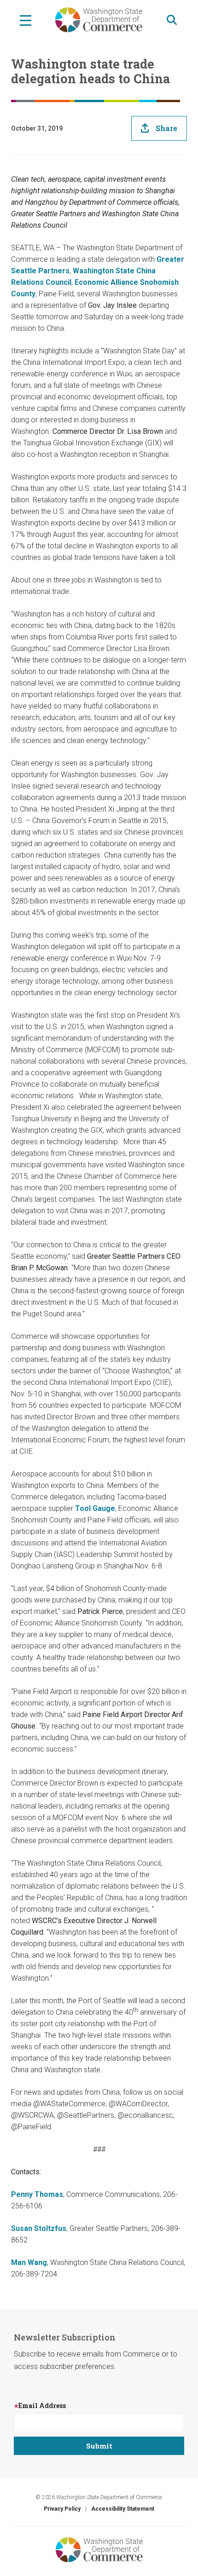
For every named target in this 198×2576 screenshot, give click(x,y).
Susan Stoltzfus (39, 2228)
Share (166, 128)
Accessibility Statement (123, 2509)
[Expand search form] (172, 20)
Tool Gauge (95, 1508)
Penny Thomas (37, 2194)
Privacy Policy (62, 2509)
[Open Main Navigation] (26, 20)
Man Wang (29, 2262)
